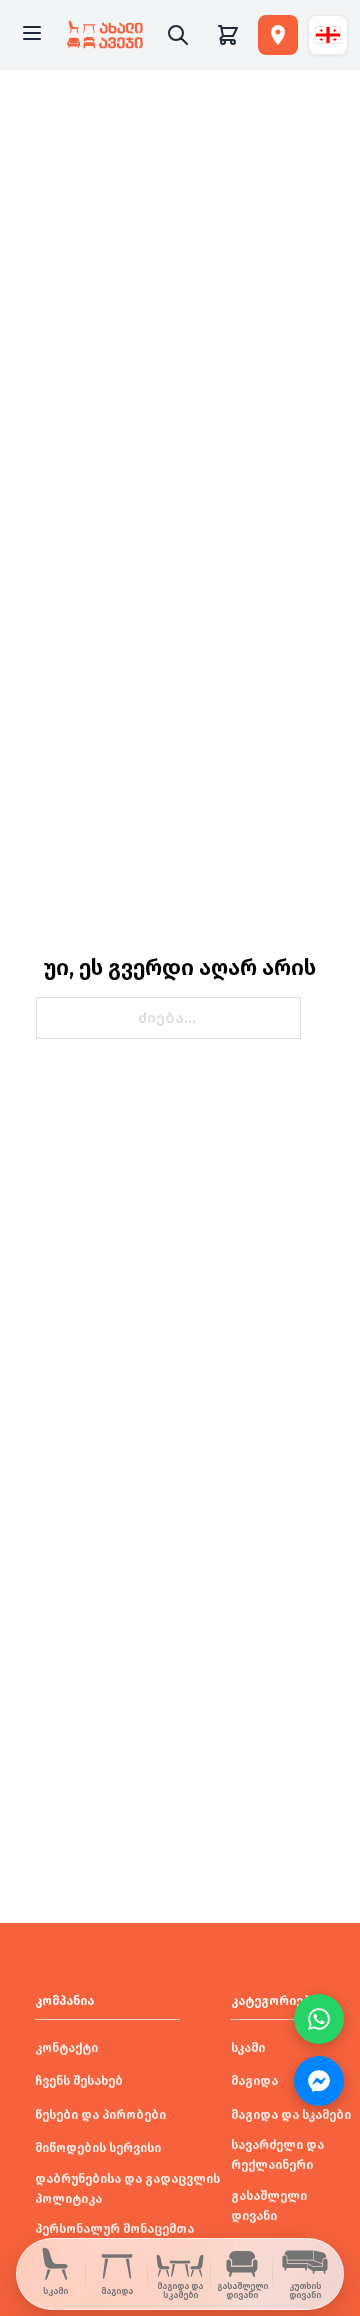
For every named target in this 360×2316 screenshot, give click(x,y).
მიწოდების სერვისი (98, 2148)
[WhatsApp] (319, 2019)
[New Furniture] (105, 35)
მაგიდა (254, 2081)
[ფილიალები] (278, 35)
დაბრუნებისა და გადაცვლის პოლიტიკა (127, 2189)
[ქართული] (328, 35)
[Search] (178, 35)
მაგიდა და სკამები (291, 2115)
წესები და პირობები (100, 2115)
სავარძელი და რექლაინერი (277, 2155)
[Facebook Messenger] (319, 2081)
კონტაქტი (66, 2048)
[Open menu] (32, 35)
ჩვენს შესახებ (79, 2081)
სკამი (248, 2048)
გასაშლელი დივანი (269, 2206)
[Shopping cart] (228, 35)
